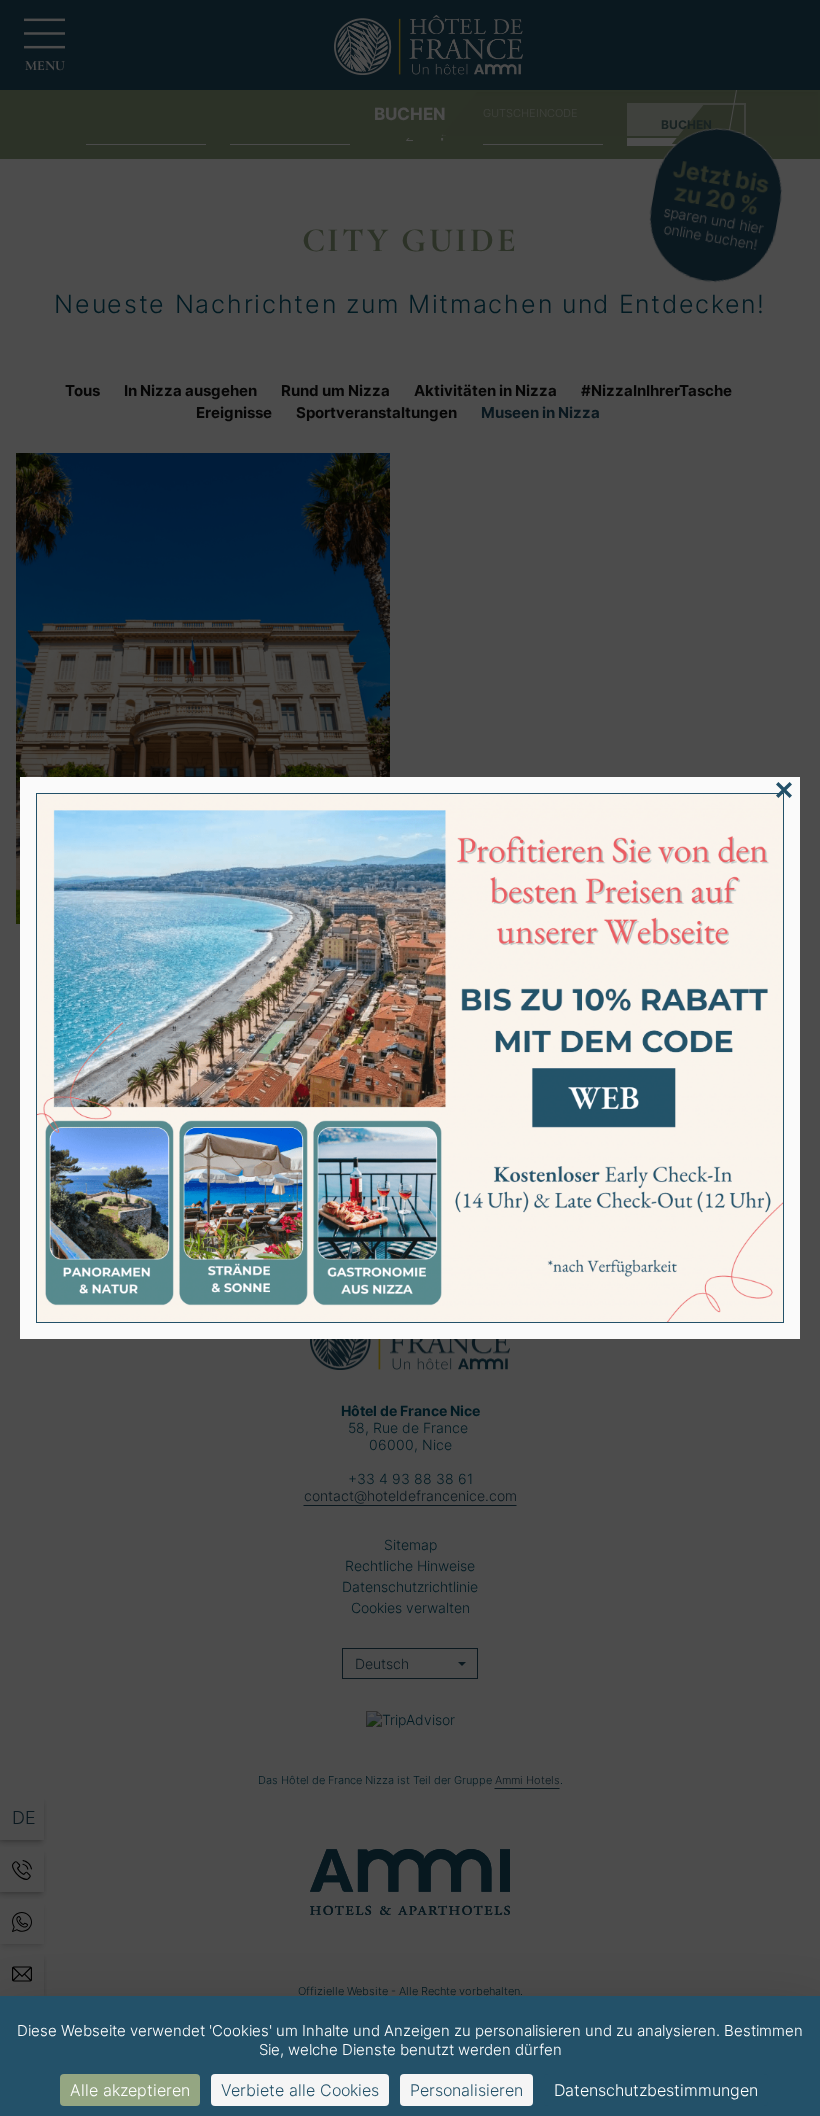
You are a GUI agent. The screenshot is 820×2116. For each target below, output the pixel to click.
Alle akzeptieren (130, 2090)
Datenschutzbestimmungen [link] (656, 2090)
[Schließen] (784, 790)
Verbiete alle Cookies (300, 2090)
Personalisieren (466, 2090)
